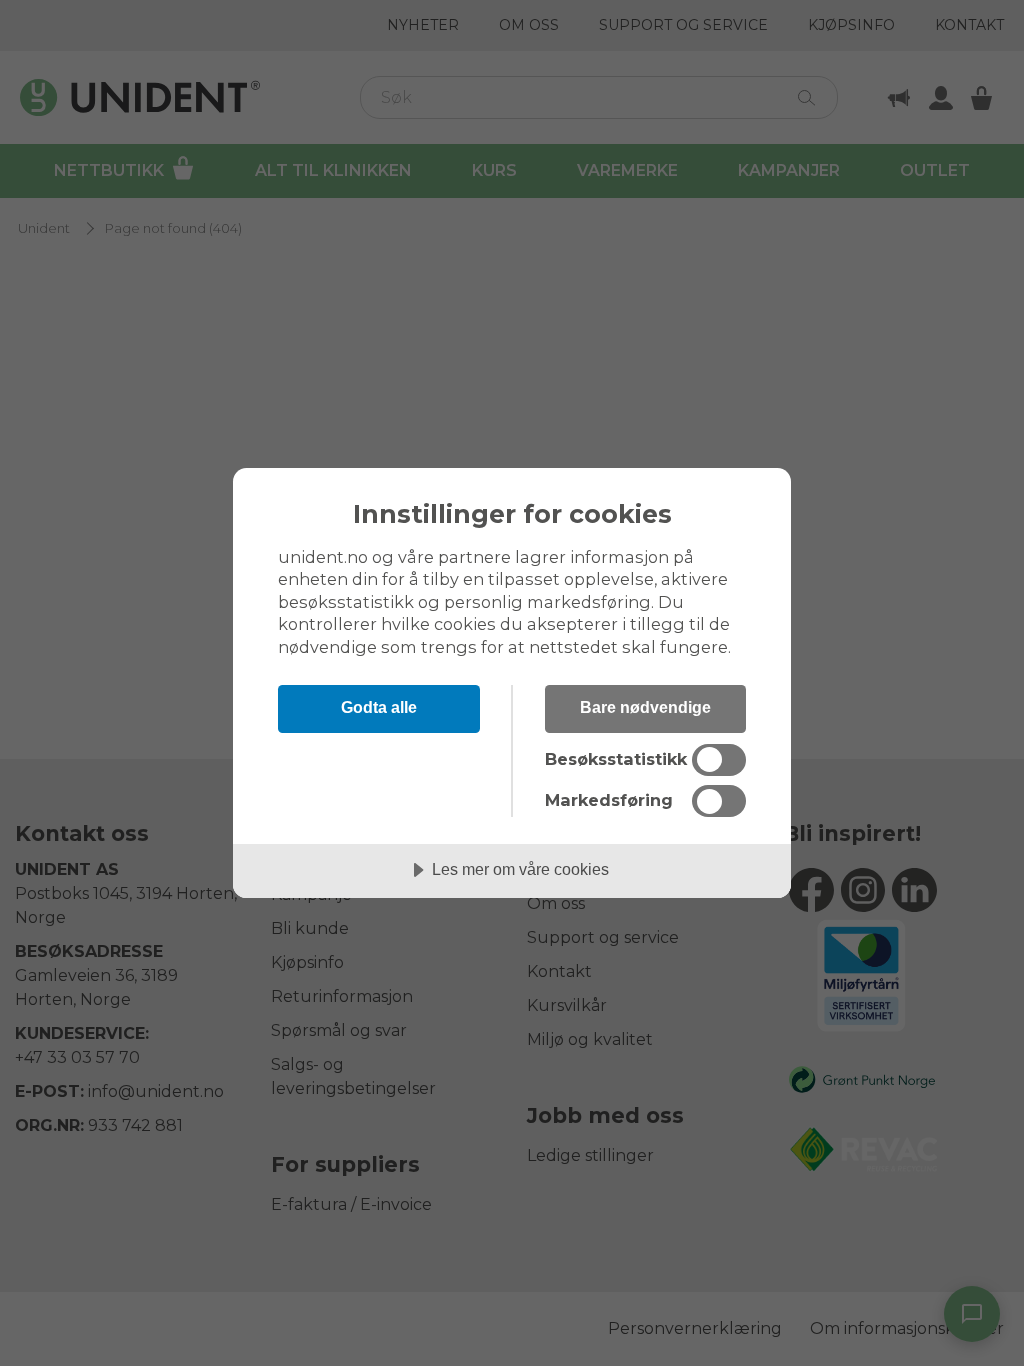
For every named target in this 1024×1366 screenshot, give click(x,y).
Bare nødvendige (645, 707)
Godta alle (379, 707)
